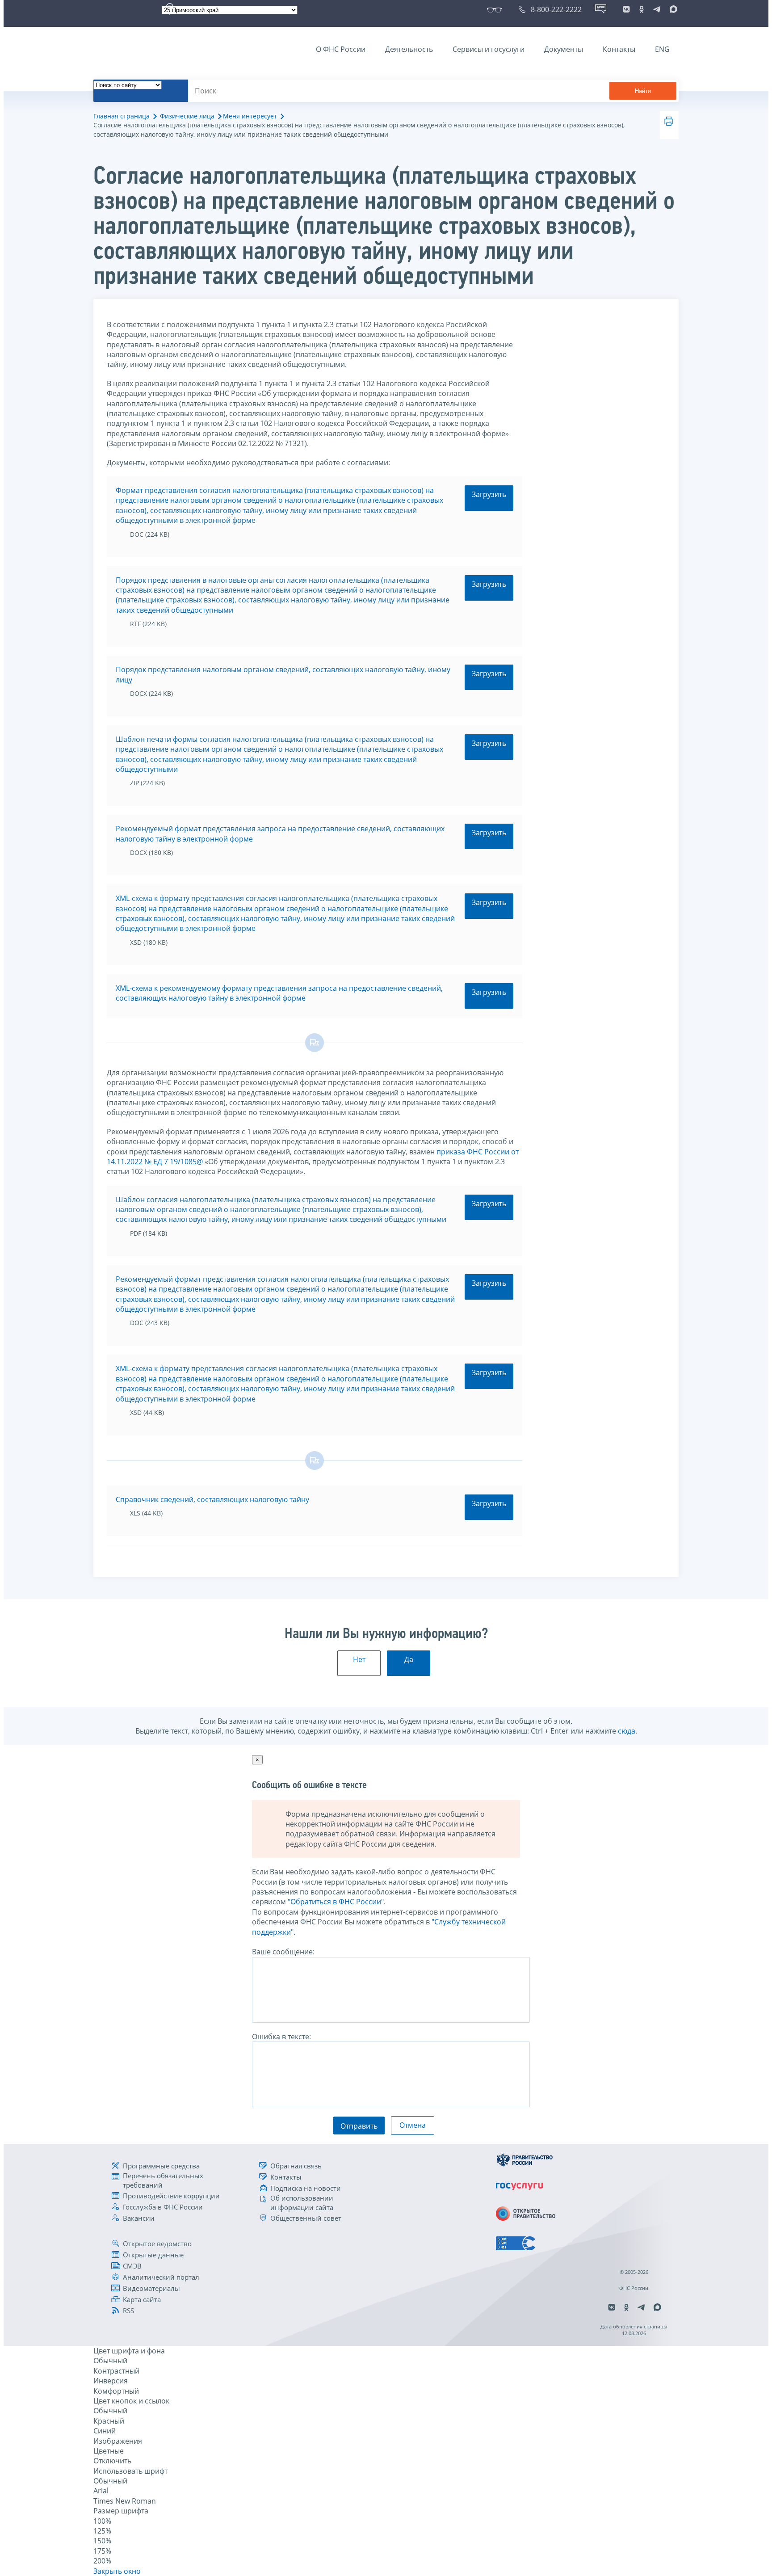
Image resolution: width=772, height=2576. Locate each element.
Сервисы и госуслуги (489, 49)
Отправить (359, 2126)
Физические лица (187, 116)
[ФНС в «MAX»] (672, 9)
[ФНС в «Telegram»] (657, 9)
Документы (564, 49)
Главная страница (122, 116)
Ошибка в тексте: (281, 2037)
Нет (359, 1659)
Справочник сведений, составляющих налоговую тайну (212, 1499)
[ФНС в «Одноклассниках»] (642, 9)
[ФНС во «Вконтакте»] (626, 9)
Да (409, 1659)
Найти (643, 91)
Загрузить (489, 494)
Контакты (619, 49)
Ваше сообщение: (283, 1952)
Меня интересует (250, 116)
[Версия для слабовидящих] (496, 9)
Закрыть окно (117, 2571)
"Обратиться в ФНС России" (336, 1902)
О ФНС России (341, 49)
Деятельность (409, 49)
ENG (662, 49)
